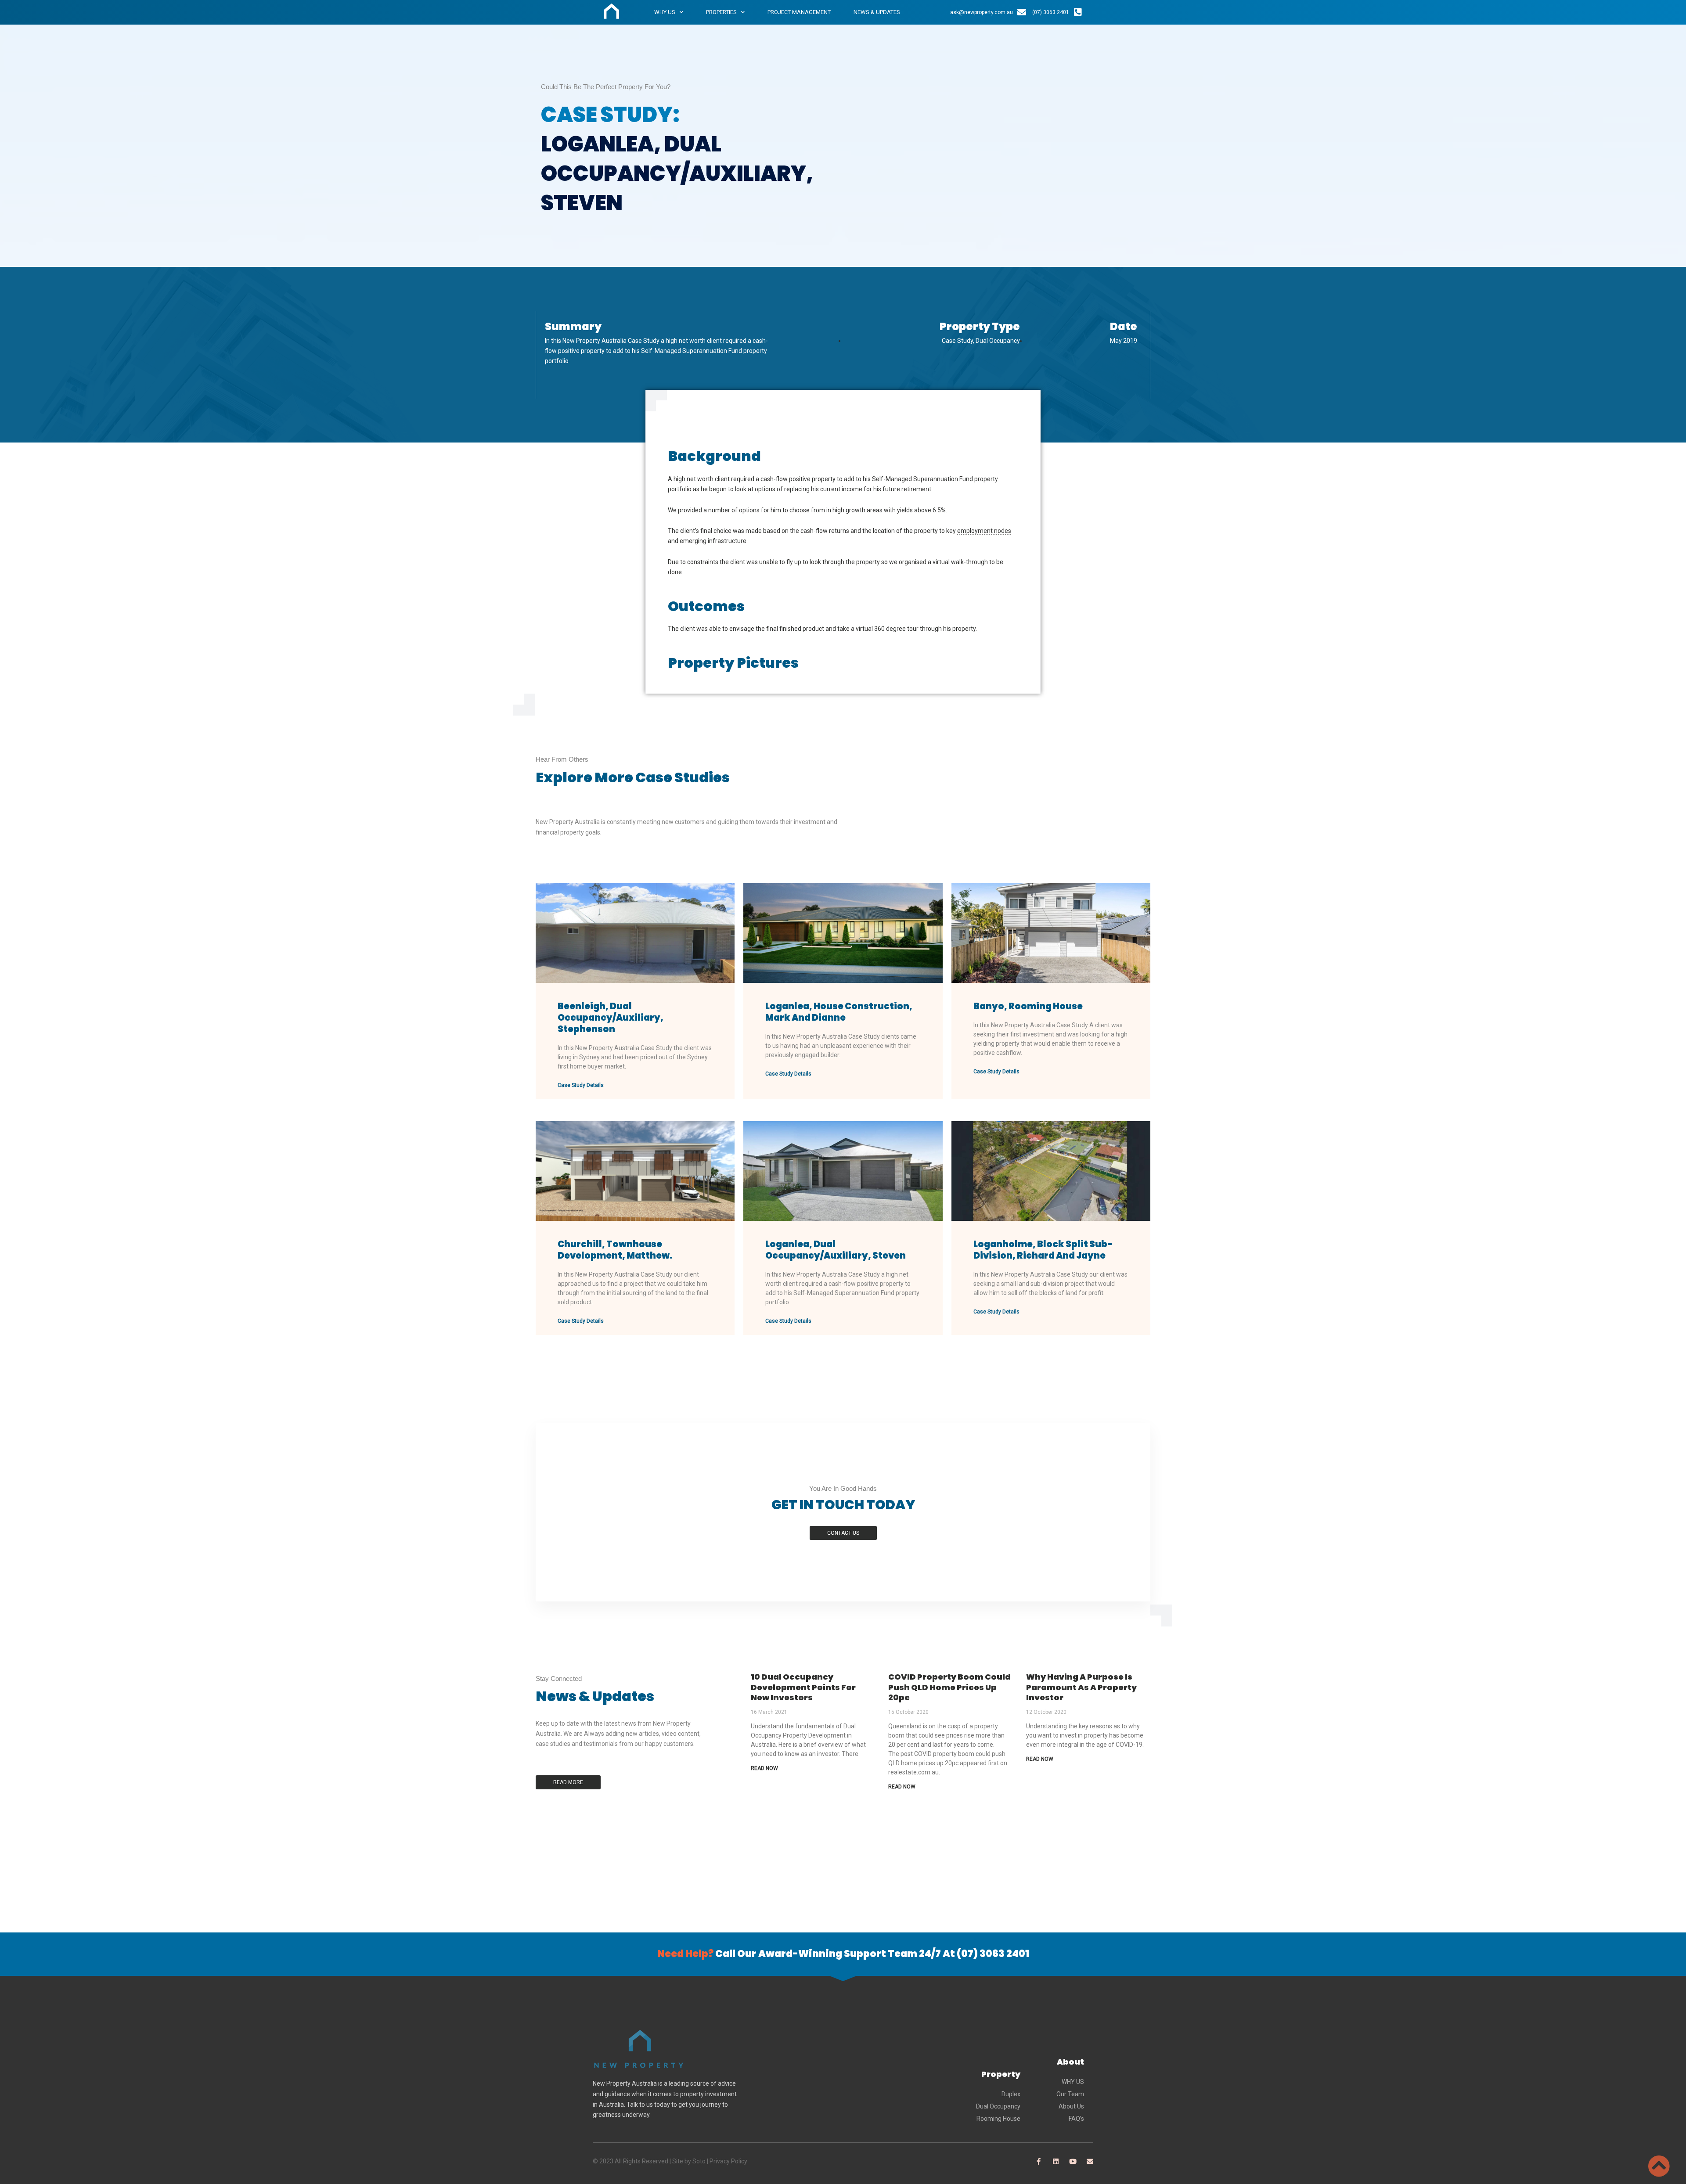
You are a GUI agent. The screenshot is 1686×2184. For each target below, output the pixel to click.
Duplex (1011, 2094)
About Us (1071, 2106)
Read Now (764, 1768)
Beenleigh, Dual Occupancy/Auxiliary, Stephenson (611, 1018)
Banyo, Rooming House (1028, 1006)
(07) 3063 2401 (1051, 12)
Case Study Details (581, 1085)
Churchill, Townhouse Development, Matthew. (615, 1250)
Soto (699, 2161)
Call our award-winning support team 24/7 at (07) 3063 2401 (843, 1954)
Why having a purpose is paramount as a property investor (1081, 1687)
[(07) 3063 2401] (1078, 12)
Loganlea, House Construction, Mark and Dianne (839, 1012)
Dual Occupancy (998, 2106)
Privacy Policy (728, 2161)
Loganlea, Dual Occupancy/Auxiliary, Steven (836, 1250)
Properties (721, 12)
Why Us (665, 12)
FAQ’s (1076, 2119)
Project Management (799, 12)
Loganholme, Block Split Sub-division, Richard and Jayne (1043, 1250)
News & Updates (877, 12)
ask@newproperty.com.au (982, 12)
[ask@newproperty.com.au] (1022, 12)
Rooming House (998, 2119)
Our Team (1070, 2094)
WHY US (1073, 2082)
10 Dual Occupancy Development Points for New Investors (803, 1687)
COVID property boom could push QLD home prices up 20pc (949, 1687)
